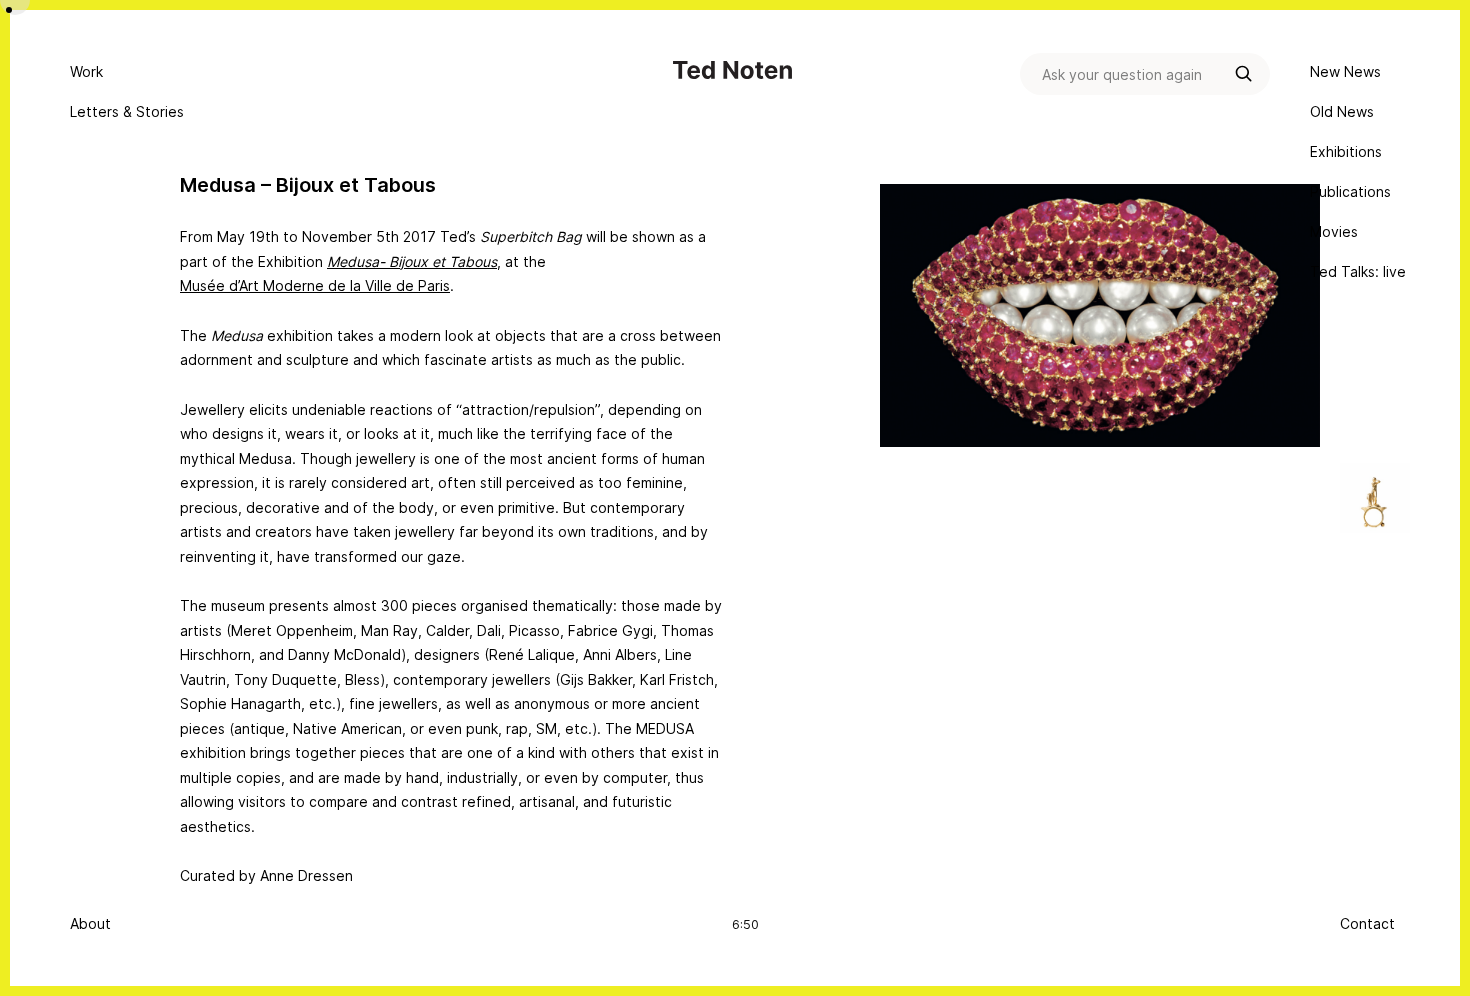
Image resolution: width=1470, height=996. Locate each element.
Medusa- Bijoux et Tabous (412, 261)
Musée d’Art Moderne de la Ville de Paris (315, 285)
